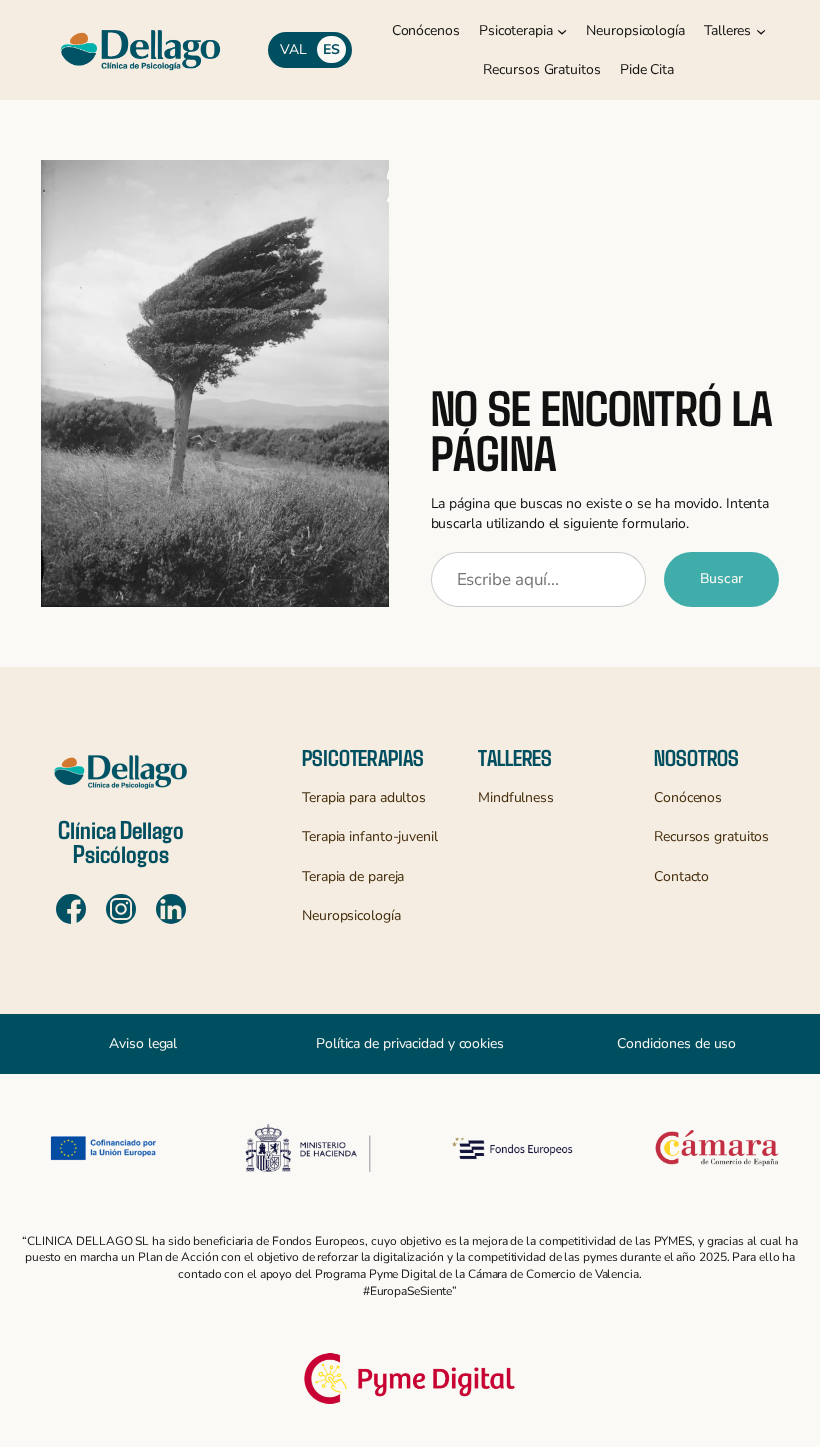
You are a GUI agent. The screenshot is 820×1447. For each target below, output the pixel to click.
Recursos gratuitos (711, 836)
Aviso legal (143, 1043)
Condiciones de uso (676, 1043)
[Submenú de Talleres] (761, 31)
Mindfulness (516, 797)
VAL (293, 49)
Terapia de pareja (353, 876)
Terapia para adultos (364, 797)
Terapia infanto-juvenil (370, 836)
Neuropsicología (351, 915)
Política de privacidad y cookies (410, 1043)
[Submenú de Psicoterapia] (562, 31)
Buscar (721, 578)
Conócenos (688, 797)
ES (331, 49)
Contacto (681, 876)
